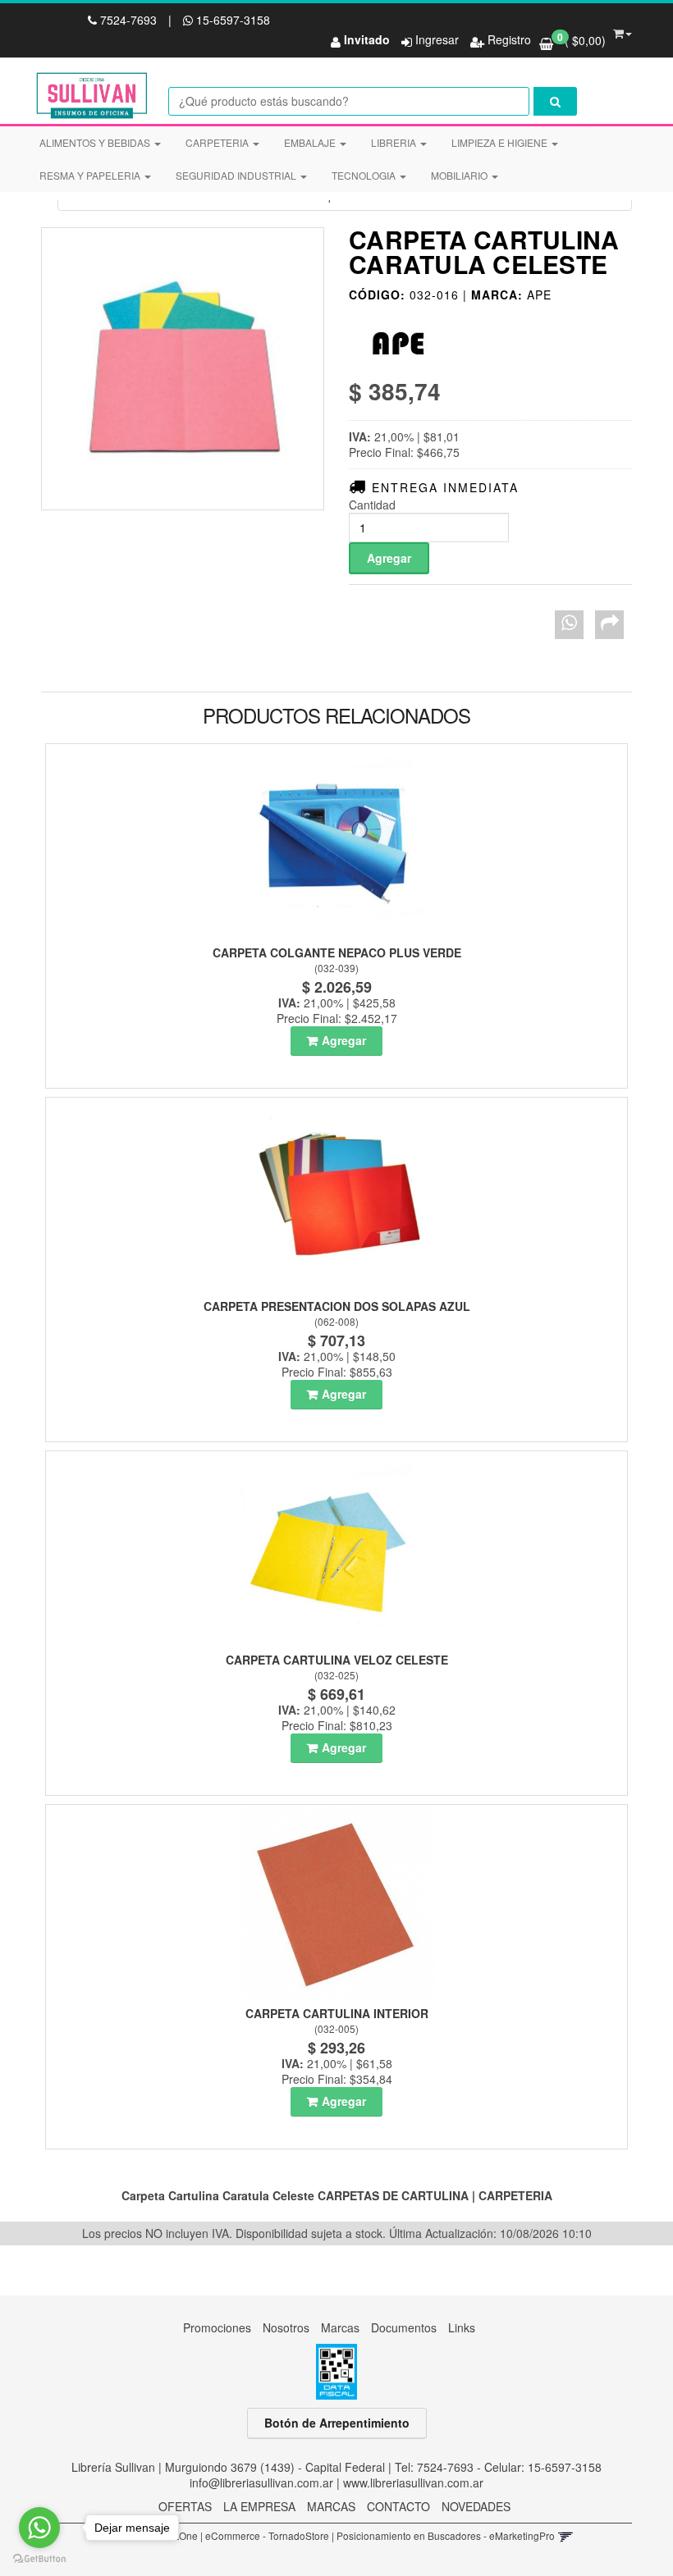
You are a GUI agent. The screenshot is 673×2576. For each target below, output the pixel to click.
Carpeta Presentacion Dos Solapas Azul (337, 1306)
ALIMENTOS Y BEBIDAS (96, 142)
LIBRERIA (395, 142)
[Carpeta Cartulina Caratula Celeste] (183, 369)
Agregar (344, 1040)
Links (462, 2327)
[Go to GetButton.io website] (39, 2559)
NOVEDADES (476, 2506)
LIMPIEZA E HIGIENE (501, 142)
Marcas (340, 2327)
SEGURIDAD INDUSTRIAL (237, 175)
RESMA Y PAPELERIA (91, 175)
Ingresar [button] (437, 39)
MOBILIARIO (460, 175)
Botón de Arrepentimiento (337, 2423)
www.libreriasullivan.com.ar (413, 2482)
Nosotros (286, 2327)
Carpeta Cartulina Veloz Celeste (337, 1660)
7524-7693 (128, 20)
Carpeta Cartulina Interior (337, 2013)
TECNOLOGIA (365, 175)
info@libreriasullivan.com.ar (261, 2482)
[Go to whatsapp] (39, 2528)
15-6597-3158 (231, 20)
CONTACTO (398, 2506)
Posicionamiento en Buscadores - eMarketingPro (446, 2535)
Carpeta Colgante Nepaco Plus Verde (337, 952)
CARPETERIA (218, 142)
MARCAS (331, 2506)
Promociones (217, 2327)
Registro (508, 39)
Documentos (404, 2327)
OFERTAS (185, 2506)
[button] (623, 30)
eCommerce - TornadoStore (267, 2535)
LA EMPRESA (259, 2506)
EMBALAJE (311, 142)
